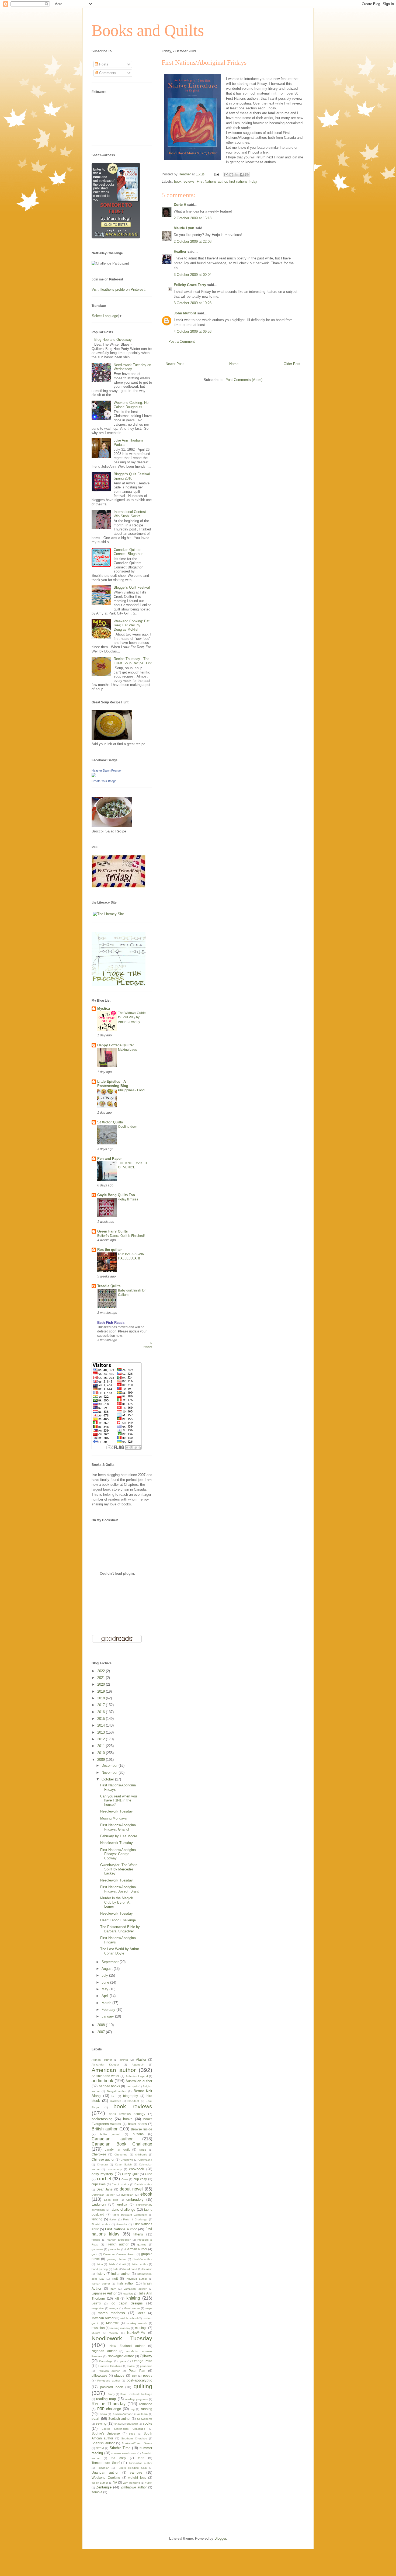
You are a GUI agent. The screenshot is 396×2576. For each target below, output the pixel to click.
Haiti (123, 2264)
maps (149, 2308)
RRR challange (109, 2409)
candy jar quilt (117, 2149)
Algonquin (138, 2065)
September (111, 1962)
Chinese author (103, 2159)
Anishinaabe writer (105, 2076)
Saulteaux (142, 2414)
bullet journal (110, 2134)
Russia (103, 2414)
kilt (117, 2298)
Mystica (104, 1008)
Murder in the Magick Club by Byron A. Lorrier (117, 1902)
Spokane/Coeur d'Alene (137, 2443)
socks (147, 2423)
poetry (148, 2375)
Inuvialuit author (136, 2279)
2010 (102, 1753)
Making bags (127, 1050)
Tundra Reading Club (132, 2468)
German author (136, 2249)
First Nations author (212, 181)
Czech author (120, 2184)
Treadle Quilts (109, 1286)
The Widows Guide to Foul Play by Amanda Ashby (132, 1017)
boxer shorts (137, 2124)
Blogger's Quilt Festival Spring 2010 (132, 476)
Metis (141, 2313)
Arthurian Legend (137, 2076)
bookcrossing (102, 2119)
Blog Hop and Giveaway (113, 340)
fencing (97, 2219)
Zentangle (104, 2487)
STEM (100, 2448)
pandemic (146, 2366)
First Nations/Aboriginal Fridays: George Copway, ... (118, 1854)
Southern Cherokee (134, 2438)
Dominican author (103, 2195)
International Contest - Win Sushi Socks (131, 514)
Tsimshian (103, 2468)
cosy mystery (102, 2174)
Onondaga (106, 2361)
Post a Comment (182, 341)
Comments (107, 73)
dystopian (127, 2195)
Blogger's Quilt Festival (132, 587)
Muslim (96, 2333)
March (107, 2003)
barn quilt (132, 2086)
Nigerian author (104, 2351)
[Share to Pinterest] (247, 175)
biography (131, 2096)
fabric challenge (123, 2209)
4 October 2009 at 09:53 (193, 331)
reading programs (136, 2399)
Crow (125, 2179)
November (110, 1773)
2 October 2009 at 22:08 (193, 242)
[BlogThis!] (231, 175)
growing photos (117, 2259)
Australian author (139, 2081)
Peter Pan (137, 2371)
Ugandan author (105, 2472)
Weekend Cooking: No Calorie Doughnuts (131, 405)
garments (97, 2249)
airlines (124, 2060)
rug (133, 2409)
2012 (102, 1739)
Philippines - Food (131, 1090)
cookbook (137, 2169)
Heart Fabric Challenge (118, 1920)
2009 (102, 1760)
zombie (97, 2492)
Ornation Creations (110, 2366)
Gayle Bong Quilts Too (116, 1195)
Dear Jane (105, 2189)
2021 (102, 1678)
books (128, 2119)
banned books (110, 2086)
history (100, 2274)
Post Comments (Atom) (244, 380)
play (134, 2376)
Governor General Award (119, 2254)
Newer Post (175, 364)
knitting (133, 2298)
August (108, 1969)
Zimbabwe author (134, 2487)
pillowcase (99, 2375)
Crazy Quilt (130, 2174)
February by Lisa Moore (119, 1836)
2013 (102, 1732)
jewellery (128, 2294)
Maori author (132, 2308)
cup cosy (140, 2179)
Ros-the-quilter (110, 1250)
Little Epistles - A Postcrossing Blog (113, 1084)
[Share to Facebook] (242, 175)
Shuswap (132, 2424)
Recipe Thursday (109, 2404)
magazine (98, 2308)
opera (122, 2361)
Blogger (220, 2538)
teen (141, 2458)
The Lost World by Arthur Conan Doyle (120, 1951)
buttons (138, 2134)
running (147, 2409)
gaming (142, 2245)
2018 (102, 1698)
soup (132, 2434)
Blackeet (115, 2101)
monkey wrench (137, 2323)
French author (117, 2244)
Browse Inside (142, 2129)
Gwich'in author (142, 2259)
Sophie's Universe (106, 2433)
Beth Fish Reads (111, 1323)
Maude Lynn (184, 228)
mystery (114, 2333)
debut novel (131, 2189)
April (106, 1996)
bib (113, 2096)
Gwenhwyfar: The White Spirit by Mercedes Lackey (119, 1869)
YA (115, 2482)
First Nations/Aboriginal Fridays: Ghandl (118, 1827)
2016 (102, 1712)
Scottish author (119, 2419)
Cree (149, 2174)
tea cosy (118, 2458)
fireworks (122, 2224)
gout (94, 2254)
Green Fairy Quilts (112, 1231)
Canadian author (112, 2139)
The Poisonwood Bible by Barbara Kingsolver (120, 1929)
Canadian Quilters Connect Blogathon (128, 552)
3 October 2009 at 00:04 (193, 275)
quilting (143, 2386)
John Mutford (185, 313)
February (109, 2010)
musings (141, 2328)
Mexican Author (103, 2318)
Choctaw (102, 2164)
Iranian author (101, 2284)
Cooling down (128, 1127)
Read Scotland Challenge (136, 2394)
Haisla (112, 2264)
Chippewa (127, 2160)
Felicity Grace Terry (190, 285)
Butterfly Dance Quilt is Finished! (121, 1236)
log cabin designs (127, 2303)
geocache (114, 2249)
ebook (146, 2194)
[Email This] (226, 175)
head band (130, 2269)
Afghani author (102, 2060)
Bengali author (117, 2091)
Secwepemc (145, 2419)
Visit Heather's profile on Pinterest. (119, 289)
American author (114, 2070)
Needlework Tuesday (117, 1811)
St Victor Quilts (110, 1122)
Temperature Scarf (106, 2463)
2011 (102, 1746)
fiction (113, 2219)
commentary (114, 2169)
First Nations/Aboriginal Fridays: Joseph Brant (119, 1889)
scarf (95, 2419)
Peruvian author (109, 2371)
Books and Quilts (148, 30)
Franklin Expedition (119, 2240)
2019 (102, 1691)
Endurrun (99, 2204)
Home (234, 364)
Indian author (121, 2274)
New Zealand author (127, 2346)
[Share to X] (237, 175)
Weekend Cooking (106, 2478)
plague (119, 2375)
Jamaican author (135, 2289)
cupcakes (99, 2184)
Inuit (115, 2278)
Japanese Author (104, 2293)
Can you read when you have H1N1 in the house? (119, 1800)
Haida (99, 2264)
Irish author (125, 2283)
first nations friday (243, 181)
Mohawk (112, 2323)
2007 (102, 2032)
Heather (180, 251)
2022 (102, 1671)
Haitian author (139, 2264)
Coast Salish (124, 2164)
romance (146, 2404)
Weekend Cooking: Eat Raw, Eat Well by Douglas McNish (132, 625)
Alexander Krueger (105, 2065)
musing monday (120, 2328)
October (108, 1779)
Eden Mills (111, 2200)
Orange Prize (142, 2361)
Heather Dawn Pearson (107, 770)
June (106, 1982)
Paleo (131, 2366)
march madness (111, 2313)
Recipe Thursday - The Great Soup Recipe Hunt (133, 661)
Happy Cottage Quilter (116, 1045)
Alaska (141, 2059)
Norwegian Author (121, 2356)
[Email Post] (216, 174)
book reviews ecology (127, 2114)
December (110, 1766)
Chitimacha (145, 2160)
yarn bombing (131, 2483)
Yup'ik (149, 2483)
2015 (102, 1719)
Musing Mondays (114, 1818)
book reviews (184, 181)
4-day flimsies (128, 1199)
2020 (102, 1684)
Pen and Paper (110, 1159)
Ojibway (146, 2356)
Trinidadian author (141, 2463)
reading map (106, 2399)
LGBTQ (96, 2304)
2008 (102, 2025)
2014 (102, 1725)
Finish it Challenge (135, 2219)
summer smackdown (124, 2453)
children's (141, 2155)
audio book (102, 2081)
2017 (102, 1705)
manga (114, 2308)
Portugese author (109, 2381)
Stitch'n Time (120, 2448)
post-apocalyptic (139, 2380)
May (105, 1989)
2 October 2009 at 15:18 (193, 218)
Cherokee (99, 2154)
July (105, 1975)
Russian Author (121, 2414)
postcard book (111, 2387)
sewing (101, 2423)
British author (105, 2129)
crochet (104, 2179)
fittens (138, 2234)
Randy (111, 2394)
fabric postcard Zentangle (130, 2215)
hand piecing (100, 2269)
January (108, 2016)
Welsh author (100, 2483)
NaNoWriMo (136, 2333)
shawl (118, 2424)
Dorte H (180, 205)
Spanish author (103, 2443)
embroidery (135, 2200)
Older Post (292, 364)
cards (143, 2150)
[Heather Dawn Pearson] (94, 776)
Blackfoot (133, 2101)
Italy (113, 2289)
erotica (122, 2204)
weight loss (137, 2478)
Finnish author (101, 2224)
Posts (103, 64)
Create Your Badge (104, 781)
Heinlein (147, 2269)
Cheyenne (121, 2155)
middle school (129, 2318)
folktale (96, 2240)
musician (98, 2328)
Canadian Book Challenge (122, 2144)
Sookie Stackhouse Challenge (123, 2429)
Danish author (143, 2184)
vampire (136, 2472)
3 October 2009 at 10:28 (193, 303)
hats (116, 2269)
